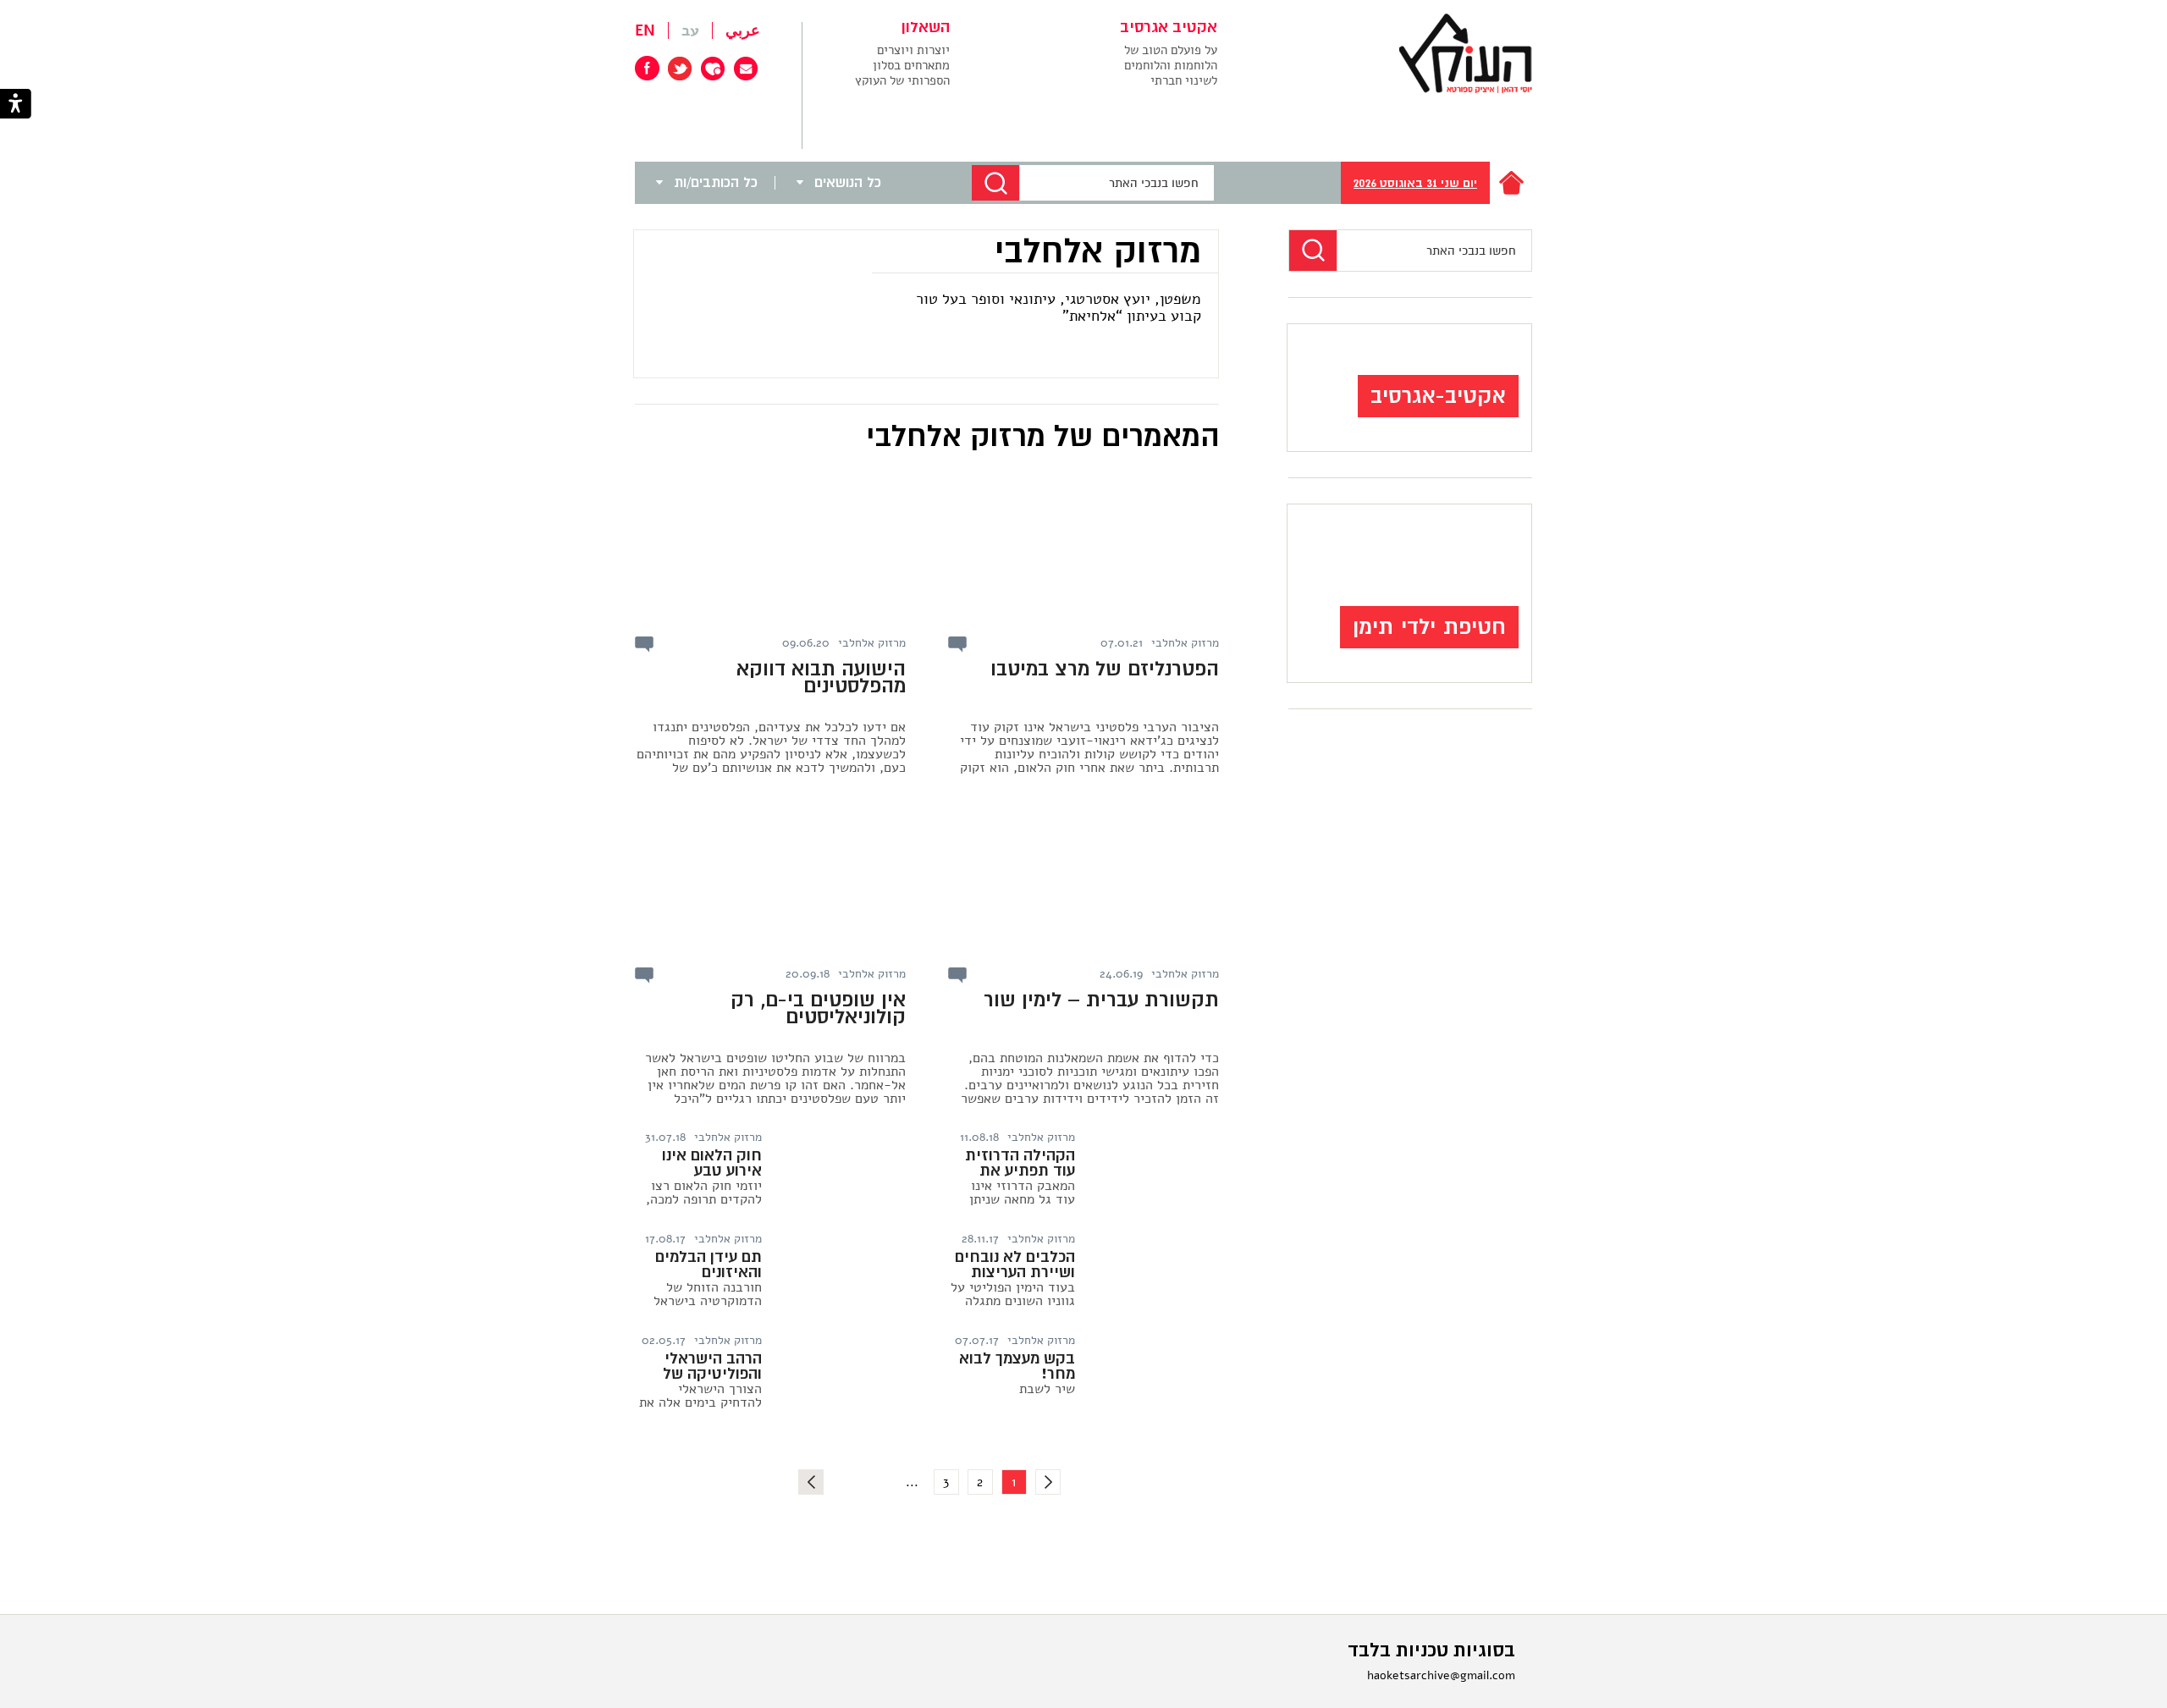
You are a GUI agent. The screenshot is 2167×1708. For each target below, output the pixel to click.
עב (690, 30)
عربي (743, 30)
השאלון (926, 28)
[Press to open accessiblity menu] (16, 105)
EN (645, 30)
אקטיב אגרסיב (1169, 28)
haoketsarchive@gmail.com (1441, 1675)
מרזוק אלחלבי (1185, 643)
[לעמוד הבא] (811, 1482)
